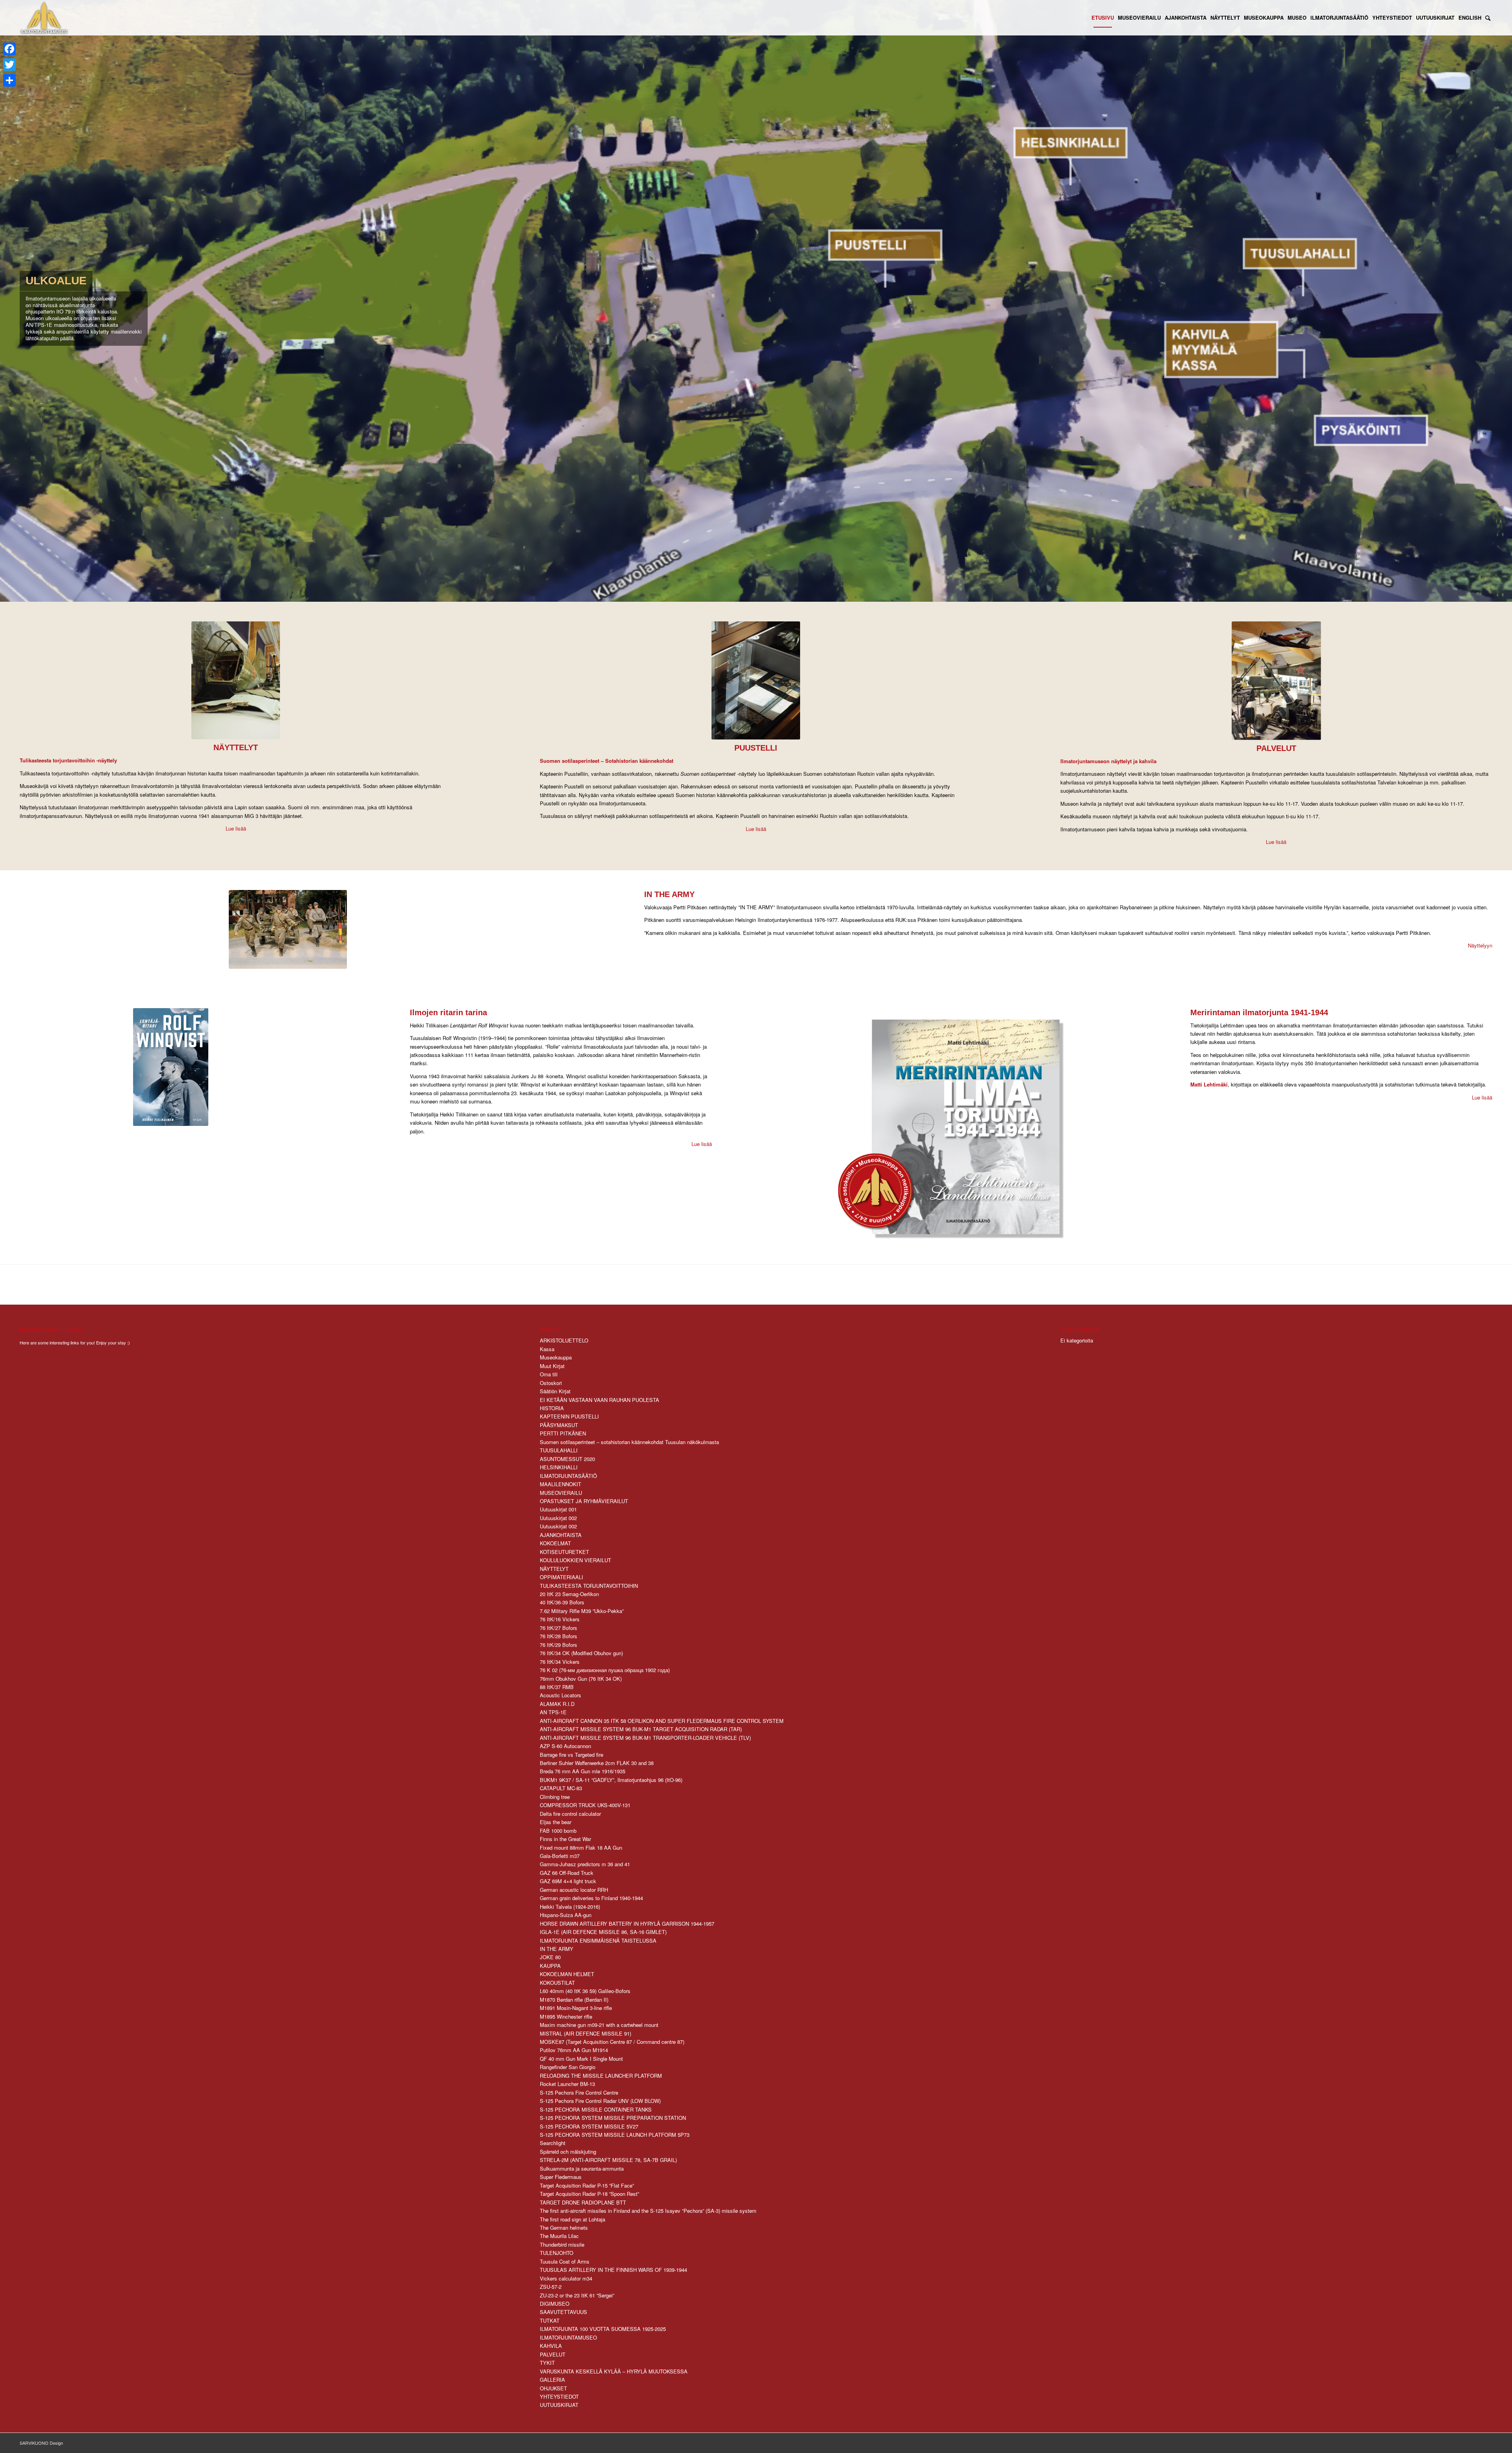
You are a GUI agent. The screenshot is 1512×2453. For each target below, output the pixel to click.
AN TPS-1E (553, 1712)
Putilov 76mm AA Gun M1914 (574, 2050)
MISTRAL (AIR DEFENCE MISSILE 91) (586, 2033)
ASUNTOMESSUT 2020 (567, 1459)
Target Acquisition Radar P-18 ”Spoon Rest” (589, 2194)
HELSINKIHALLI (559, 1467)
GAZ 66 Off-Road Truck (567, 1873)
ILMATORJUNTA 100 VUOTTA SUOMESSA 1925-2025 (603, 2329)
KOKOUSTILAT (557, 1983)
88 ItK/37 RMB (557, 1687)
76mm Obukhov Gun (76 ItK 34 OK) (581, 1679)
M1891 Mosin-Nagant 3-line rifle (576, 2008)
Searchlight (553, 2143)
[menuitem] (1103, 18)
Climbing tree (555, 1797)
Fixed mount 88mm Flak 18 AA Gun (581, 1848)
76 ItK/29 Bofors (559, 1645)
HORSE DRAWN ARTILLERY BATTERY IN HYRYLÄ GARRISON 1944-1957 (627, 1924)
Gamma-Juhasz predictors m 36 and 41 (585, 1864)
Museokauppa (556, 1357)
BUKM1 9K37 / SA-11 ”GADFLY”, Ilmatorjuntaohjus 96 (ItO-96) (611, 1780)
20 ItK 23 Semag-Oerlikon (569, 1594)
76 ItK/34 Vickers (560, 1662)
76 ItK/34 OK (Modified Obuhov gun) (581, 1653)
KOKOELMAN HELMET (567, 1974)
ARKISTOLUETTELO (564, 1340)
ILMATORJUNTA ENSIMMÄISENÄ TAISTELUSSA (598, 1940)
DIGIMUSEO (555, 2304)
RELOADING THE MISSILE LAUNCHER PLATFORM (601, 2076)
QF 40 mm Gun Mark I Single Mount (581, 2059)
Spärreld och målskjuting (568, 2152)
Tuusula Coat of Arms (565, 2261)
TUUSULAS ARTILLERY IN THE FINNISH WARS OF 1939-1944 (613, 2270)
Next (1505, 301)
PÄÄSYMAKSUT (559, 1425)
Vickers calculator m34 (566, 2278)
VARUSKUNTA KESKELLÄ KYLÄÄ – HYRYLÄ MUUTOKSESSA (614, 2371)
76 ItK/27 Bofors (559, 1628)
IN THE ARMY (557, 1949)
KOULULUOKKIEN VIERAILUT (575, 1560)
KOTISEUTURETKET (564, 1552)
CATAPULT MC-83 (561, 1788)
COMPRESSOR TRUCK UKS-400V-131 (585, 1805)
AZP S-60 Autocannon (565, 1746)
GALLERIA (552, 2380)
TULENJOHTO (557, 2253)
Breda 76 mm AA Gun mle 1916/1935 (583, 1771)
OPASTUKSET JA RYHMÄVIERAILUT (584, 1501)
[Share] (9, 80)
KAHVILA (551, 2346)
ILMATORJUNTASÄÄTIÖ (568, 1476)
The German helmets (564, 2228)
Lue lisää (236, 828)
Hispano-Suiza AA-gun (566, 1915)
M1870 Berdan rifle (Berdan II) (574, 2000)
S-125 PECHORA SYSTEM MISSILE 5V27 (589, 2126)
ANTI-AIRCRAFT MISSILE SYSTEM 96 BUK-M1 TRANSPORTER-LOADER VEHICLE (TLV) (645, 1738)
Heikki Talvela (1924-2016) (570, 1907)
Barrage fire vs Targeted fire (572, 1755)
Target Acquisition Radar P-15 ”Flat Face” (587, 2185)
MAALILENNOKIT (561, 1484)
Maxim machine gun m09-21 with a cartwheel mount (599, 2025)
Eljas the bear (556, 1822)
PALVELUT (553, 2354)
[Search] (1488, 18)
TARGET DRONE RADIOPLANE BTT (583, 2202)
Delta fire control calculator (570, 1814)
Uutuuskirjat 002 (558, 1518)
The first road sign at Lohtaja (573, 2219)
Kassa (547, 1349)
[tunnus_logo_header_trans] (44, 18)
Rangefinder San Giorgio (568, 2067)
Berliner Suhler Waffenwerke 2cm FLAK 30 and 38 (597, 1763)
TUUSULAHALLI (559, 1450)
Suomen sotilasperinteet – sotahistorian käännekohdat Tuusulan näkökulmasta (629, 1442)
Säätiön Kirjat (555, 1391)
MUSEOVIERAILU (561, 1493)
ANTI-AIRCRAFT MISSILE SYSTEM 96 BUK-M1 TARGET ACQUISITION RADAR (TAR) (641, 1729)
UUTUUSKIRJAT (559, 2405)
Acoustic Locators (561, 1695)
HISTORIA (552, 1408)
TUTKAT (550, 2320)
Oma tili (549, 1374)
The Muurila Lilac (559, 2236)
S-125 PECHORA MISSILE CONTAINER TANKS (596, 2109)
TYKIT (547, 2363)
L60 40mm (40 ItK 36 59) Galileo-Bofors (585, 1991)
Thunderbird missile (562, 2244)
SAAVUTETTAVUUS (563, 2312)
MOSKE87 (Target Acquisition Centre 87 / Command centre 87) (612, 2042)
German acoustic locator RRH (574, 1890)
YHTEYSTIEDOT (559, 2396)
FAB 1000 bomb (558, 1831)
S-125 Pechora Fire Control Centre (579, 2092)
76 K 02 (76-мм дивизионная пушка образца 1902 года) (605, 1670)
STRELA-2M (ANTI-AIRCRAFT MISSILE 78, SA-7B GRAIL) (608, 2160)
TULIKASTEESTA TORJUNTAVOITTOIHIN (589, 1586)
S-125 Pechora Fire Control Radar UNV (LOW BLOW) (600, 2101)
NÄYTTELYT (554, 1569)
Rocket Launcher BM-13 (567, 2084)
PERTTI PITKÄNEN (563, 1433)
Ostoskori (551, 1383)
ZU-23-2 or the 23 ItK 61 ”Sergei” (577, 2295)
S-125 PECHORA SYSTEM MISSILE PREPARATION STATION (613, 2118)
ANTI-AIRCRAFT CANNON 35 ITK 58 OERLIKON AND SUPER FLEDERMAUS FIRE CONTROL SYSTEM (662, 1721)
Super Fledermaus (561, 2177)
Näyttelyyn (1480, 945)
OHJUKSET (553, 2388)
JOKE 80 (550, 1957)
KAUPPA (550, 1966)
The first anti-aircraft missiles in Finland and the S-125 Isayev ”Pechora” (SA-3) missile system (648, 2211)
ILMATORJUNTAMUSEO (568, 2337)
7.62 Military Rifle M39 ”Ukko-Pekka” (582, 1611)
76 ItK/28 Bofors (559, 1636)
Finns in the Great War (565, 1839)
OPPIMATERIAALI (561, 1577)
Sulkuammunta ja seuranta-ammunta (582, 2168)
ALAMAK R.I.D (557, 1704)
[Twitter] (9, 65)
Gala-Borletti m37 (560, 1856)
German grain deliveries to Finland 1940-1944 (591, 1898)
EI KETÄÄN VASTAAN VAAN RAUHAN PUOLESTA (599, 1400)
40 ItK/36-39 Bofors (562, 1602)
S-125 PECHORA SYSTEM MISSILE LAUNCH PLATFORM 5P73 (615, 2135)
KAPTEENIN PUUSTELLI (569, 1416)
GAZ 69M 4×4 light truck (568, 1881)
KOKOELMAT (555, 1543)
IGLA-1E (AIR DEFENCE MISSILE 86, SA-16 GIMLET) (603, 1932)
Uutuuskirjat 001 (558, 1509)
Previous (7, 301)
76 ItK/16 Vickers (560, 1619)
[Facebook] (9, 49)
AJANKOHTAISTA (561, 1535)
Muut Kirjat (552, 1366)
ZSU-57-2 (551, 2287)
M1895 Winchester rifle (566, 2016)
